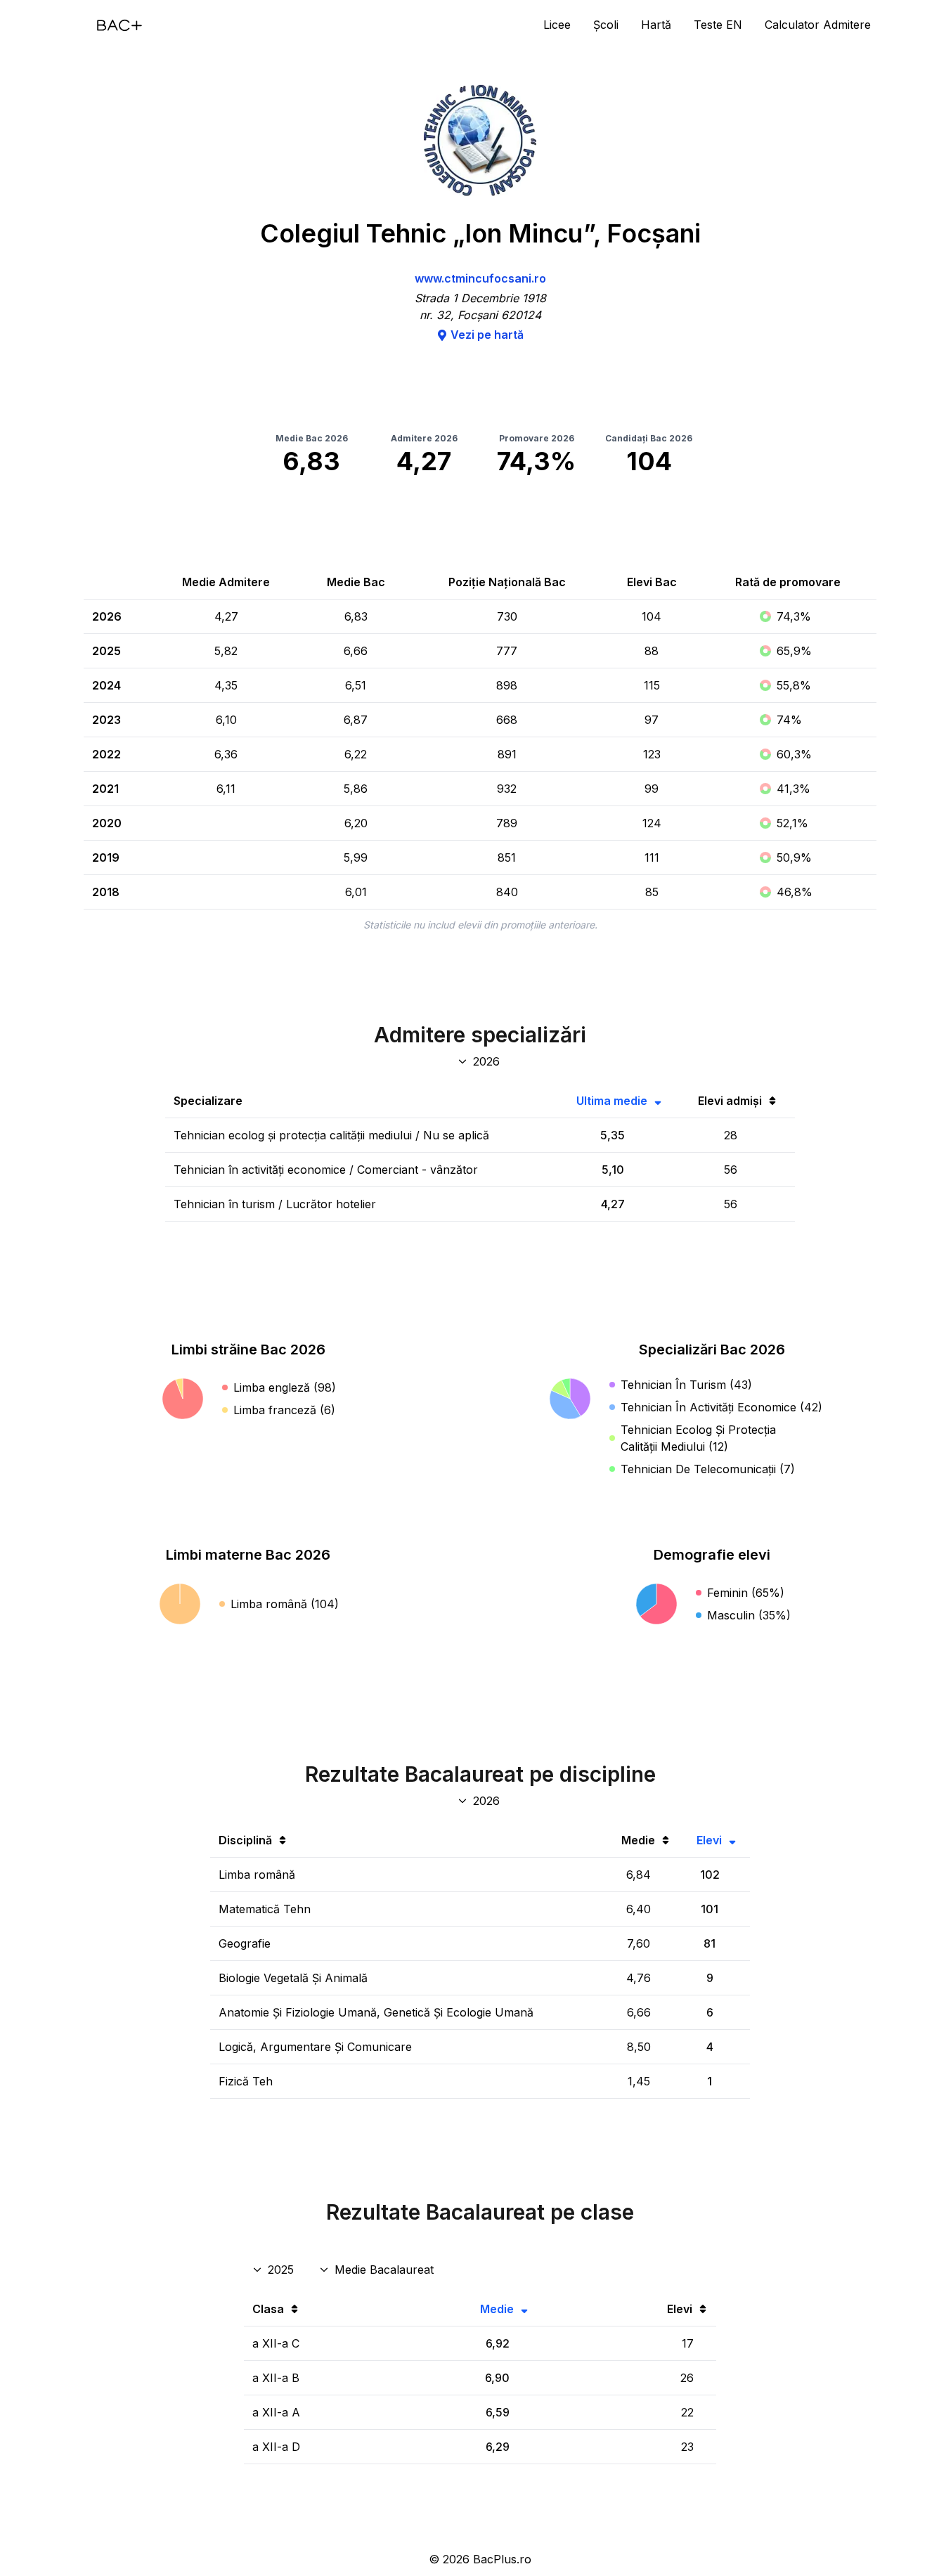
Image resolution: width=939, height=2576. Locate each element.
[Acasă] (119, 25)
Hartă (656, 25)
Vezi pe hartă (487, 335)
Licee (557, 25)
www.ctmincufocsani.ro (480, 278)
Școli (606, 25)
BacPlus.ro (502, 2559)
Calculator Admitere (818, 25)
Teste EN (718, 25)
